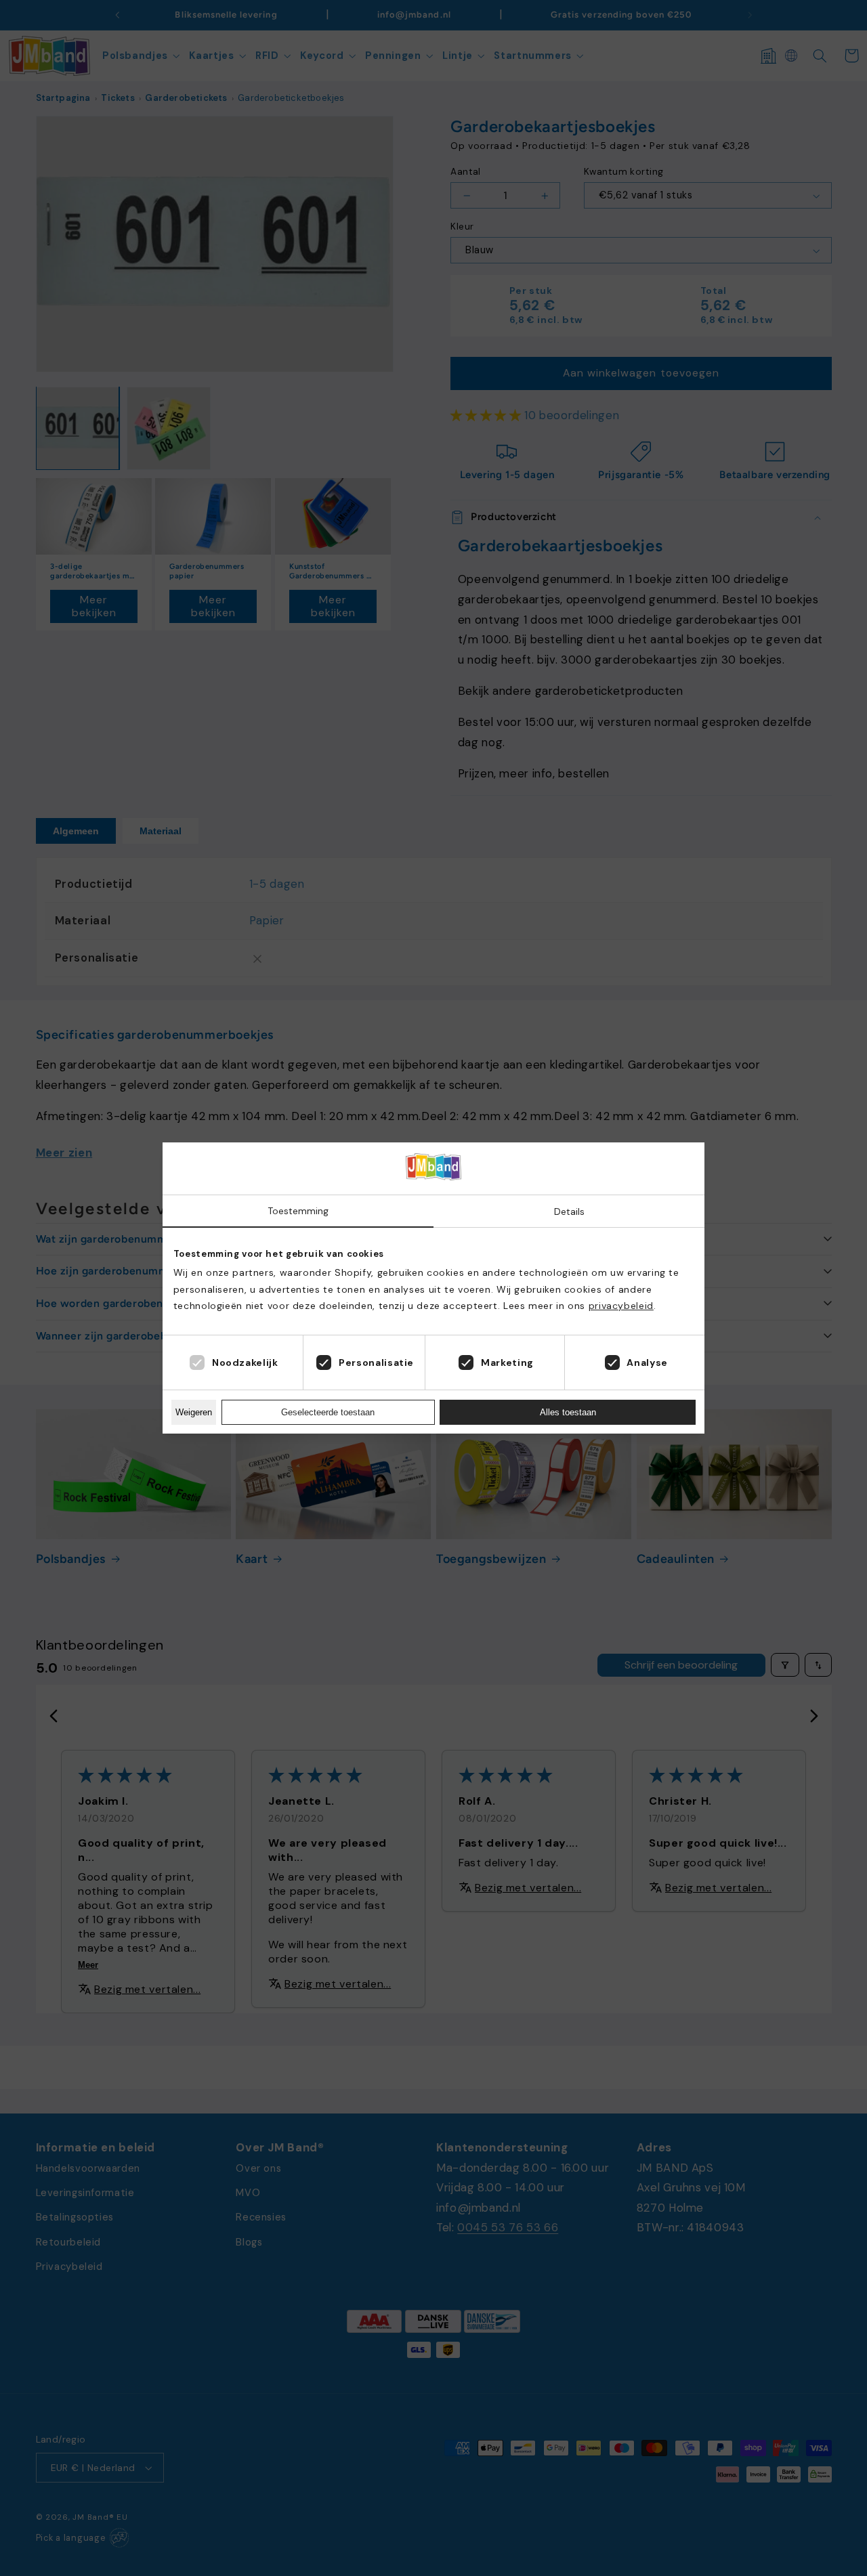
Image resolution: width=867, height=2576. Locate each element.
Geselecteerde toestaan (328, 1412)
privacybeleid (621, 1306)
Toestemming (298, 1211)
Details (569, 1211)
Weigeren (194, 1412)
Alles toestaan (568, 1412)
